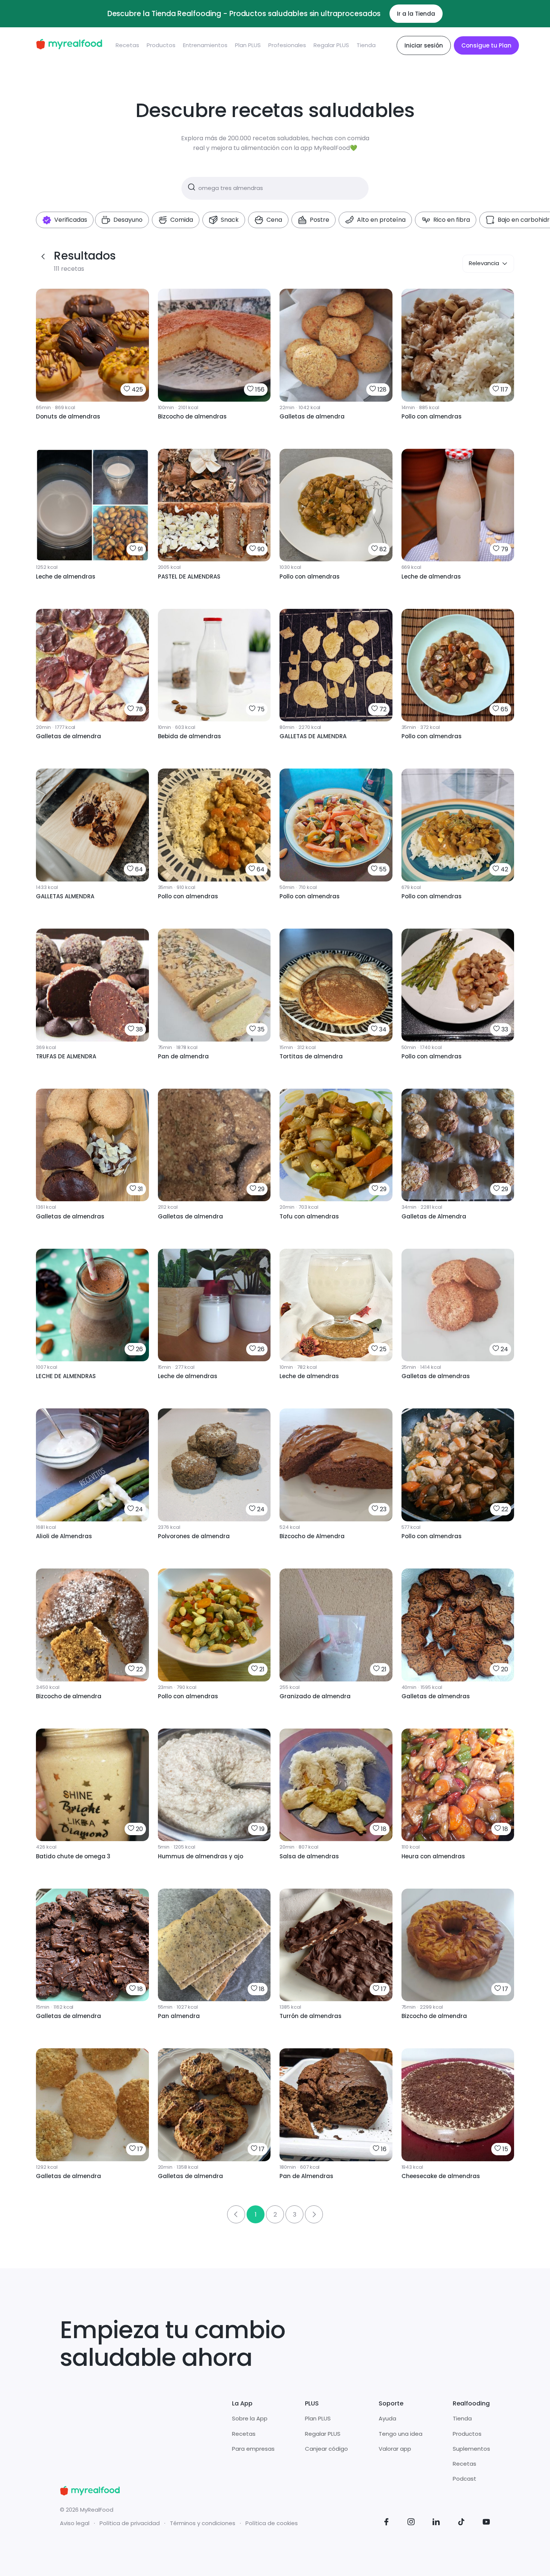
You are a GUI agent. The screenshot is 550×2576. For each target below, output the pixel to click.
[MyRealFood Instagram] (411, 2523)
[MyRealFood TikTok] (461, 2523)
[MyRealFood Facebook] (386, 2523)
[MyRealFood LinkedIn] (436, 2523)
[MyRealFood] (69, 45)
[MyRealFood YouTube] (486, 2523)
